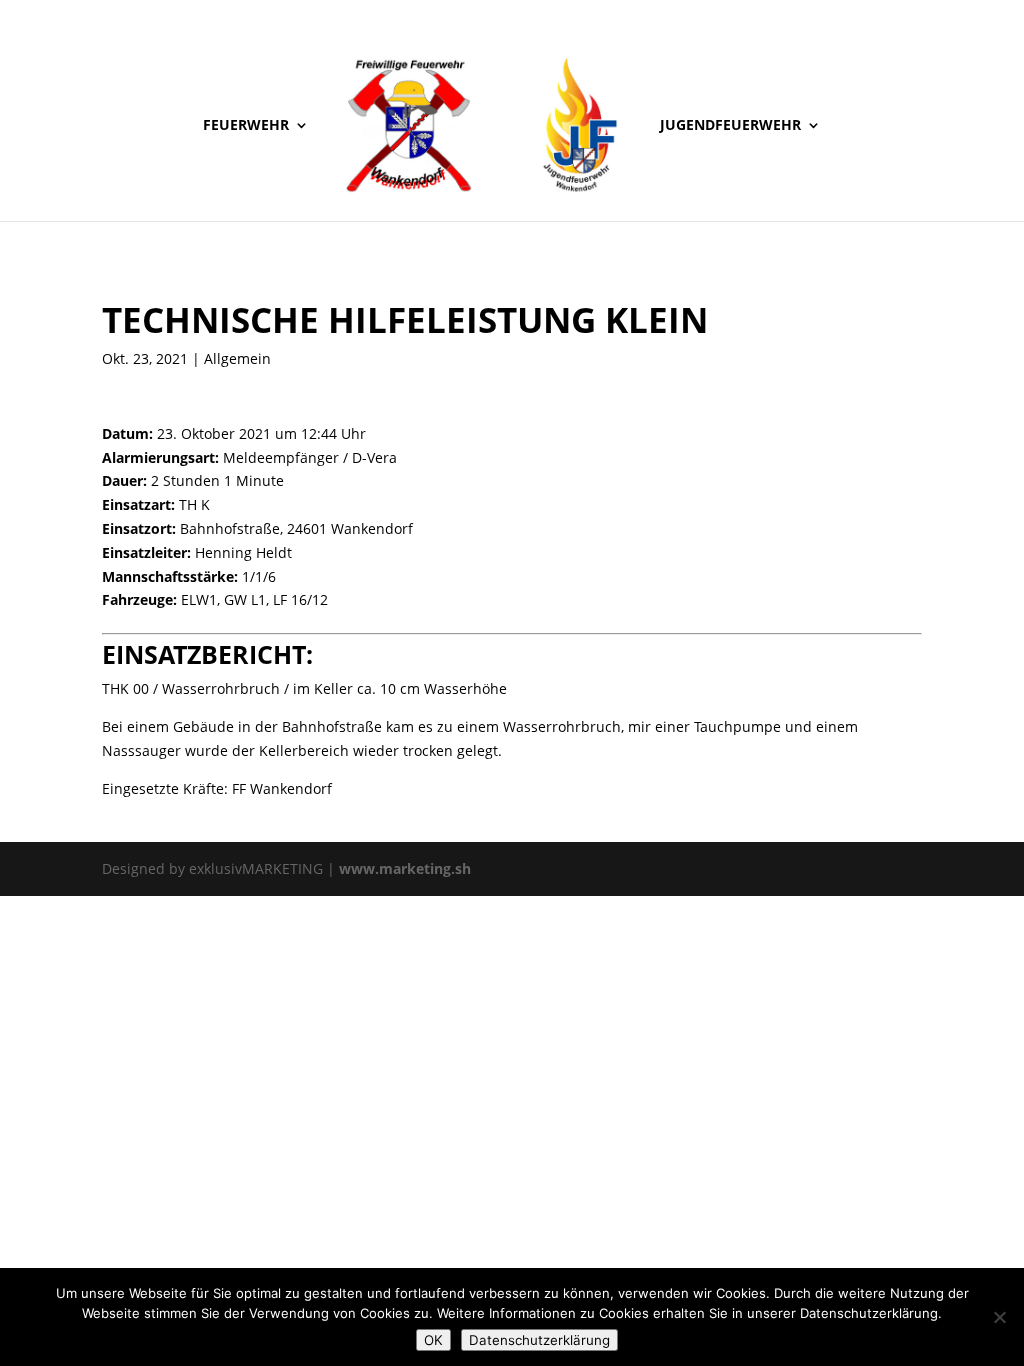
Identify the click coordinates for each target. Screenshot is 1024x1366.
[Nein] (999, 1317)
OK (433, 1340)
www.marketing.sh (405, 868)
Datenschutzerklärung (539, 1340)
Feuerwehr (246, 126)
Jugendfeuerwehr (730, 126)
